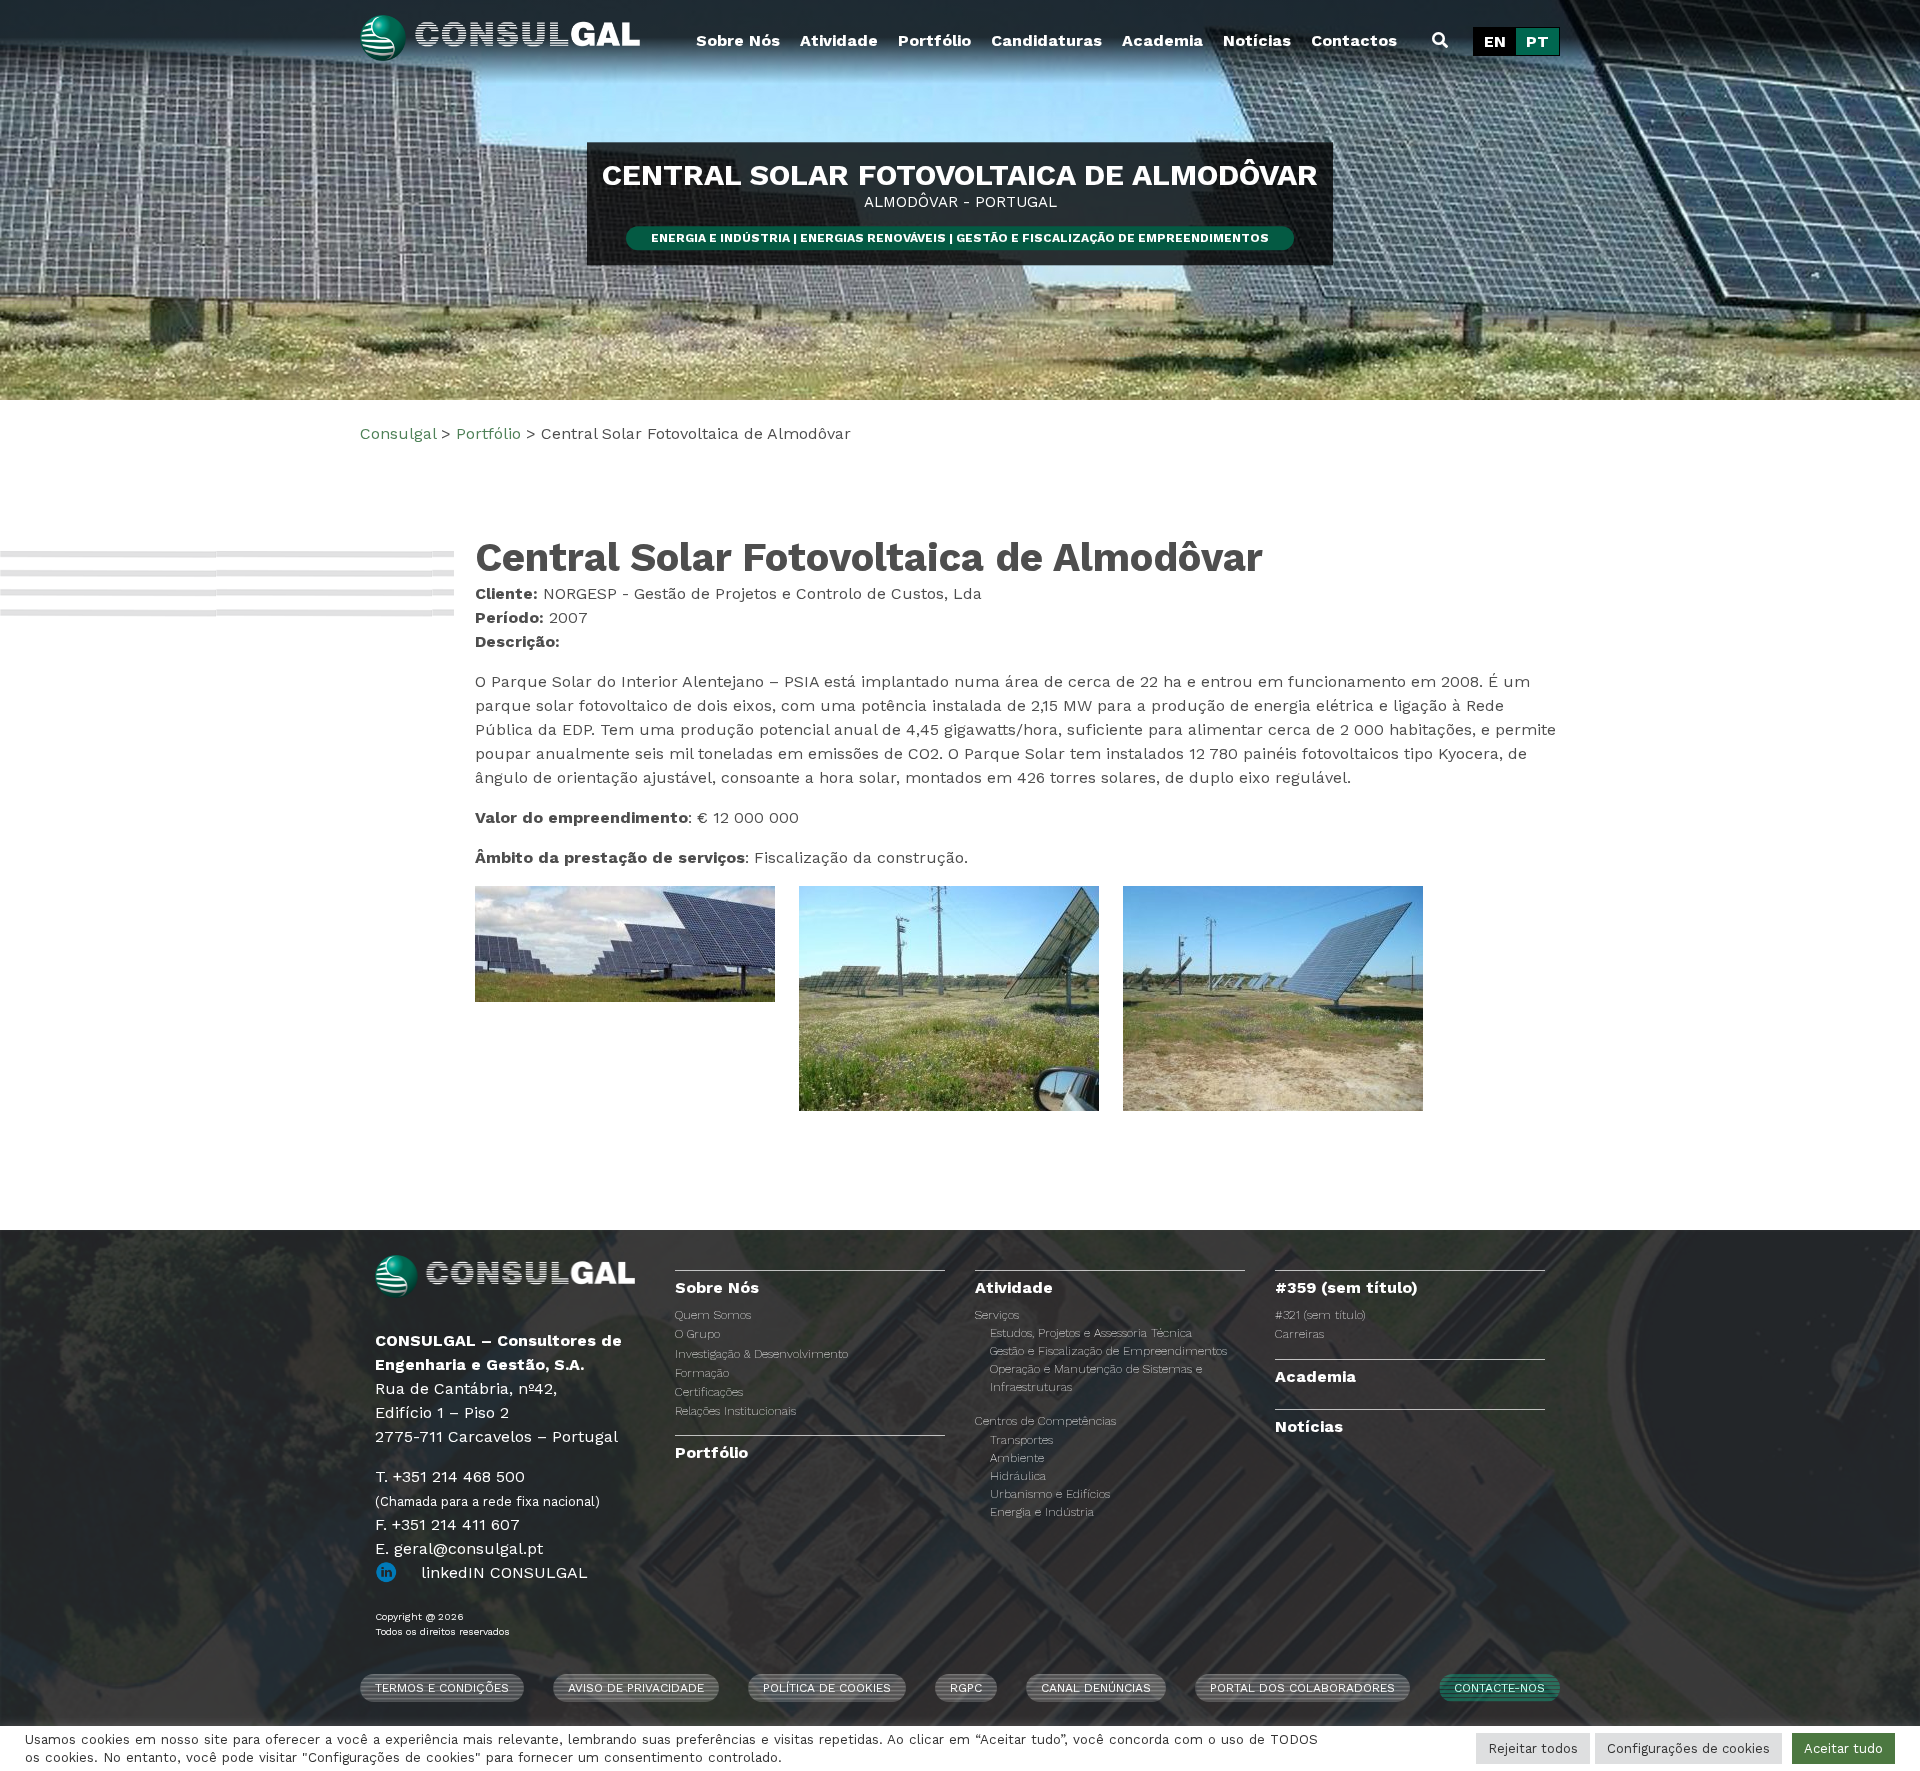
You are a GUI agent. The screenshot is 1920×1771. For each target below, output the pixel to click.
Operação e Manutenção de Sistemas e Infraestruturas (1096, 1378)
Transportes (1021, 1440)
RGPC (966, 1688)
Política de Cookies (827, 1688)
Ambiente (1017, 1458)
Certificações (709, 1392)
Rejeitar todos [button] (1533, 1748)
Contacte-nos (1499, 1688)
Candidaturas (1046, 40)
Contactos (1354, 40)
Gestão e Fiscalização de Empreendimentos (1108, 1351)
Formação (702, 1373)
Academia (1162, 40)
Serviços (997, 1315)
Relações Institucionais (735, 1411)
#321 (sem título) (1320, 1315)
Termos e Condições (442, 1688)
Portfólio (934, 40)
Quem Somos (713, 1315)
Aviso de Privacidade (636, 1688)
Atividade (839, 40)
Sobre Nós (738, 40)
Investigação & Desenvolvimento (761, 1354)
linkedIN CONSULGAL (504, 1572)
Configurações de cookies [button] (1688, 1748)
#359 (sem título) (1346, 1287)
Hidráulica (1018, 1476)
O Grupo (697, 1334)
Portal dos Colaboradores (1302, 1688)
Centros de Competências (1045, 1421)
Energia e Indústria (1042, 1512)
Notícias (1257, 40)
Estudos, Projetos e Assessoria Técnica (1091, 1333)
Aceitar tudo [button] (1843, 1748)
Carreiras (1299, 1334)
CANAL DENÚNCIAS (1096, 1688)
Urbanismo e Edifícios (1050, 1494)
